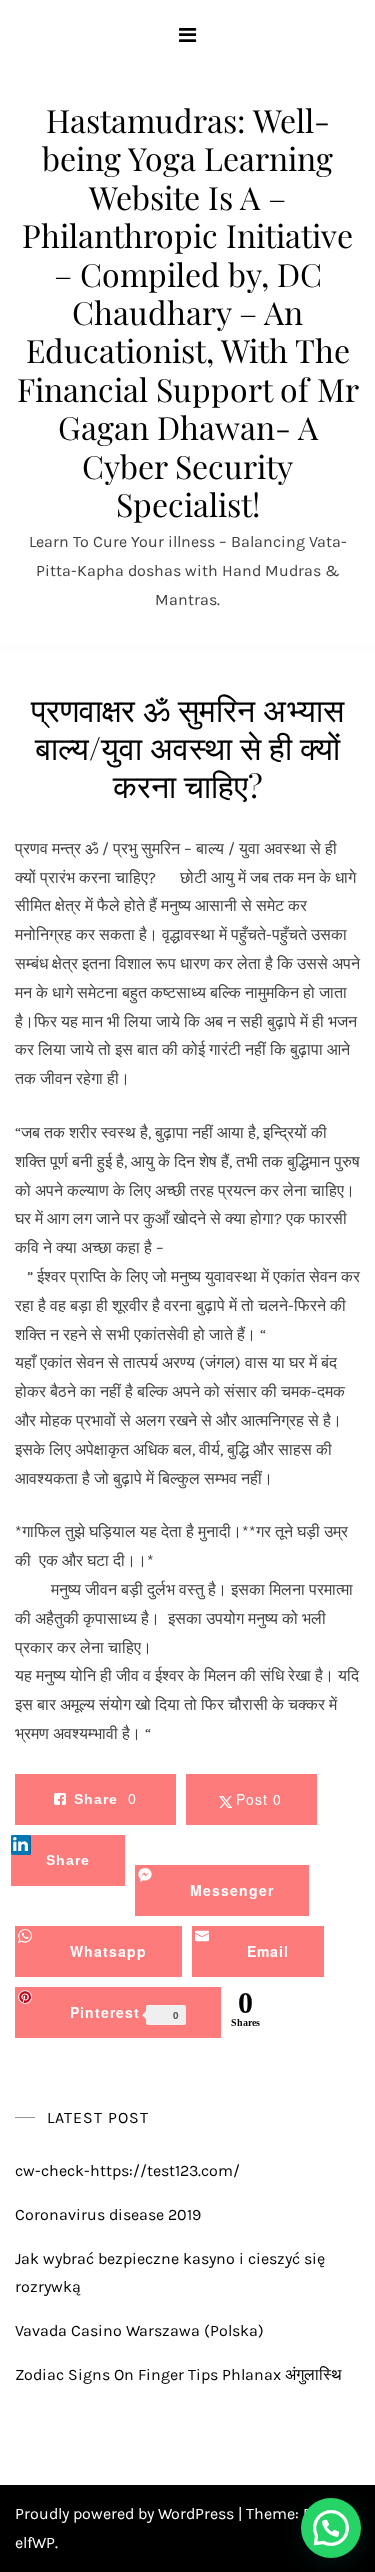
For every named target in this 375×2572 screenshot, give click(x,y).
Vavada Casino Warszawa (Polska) (139, 2330)
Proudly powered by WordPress (126, 2513)
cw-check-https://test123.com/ (127, 2170)
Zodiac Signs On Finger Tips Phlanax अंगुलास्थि (178, 2374)
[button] (331, 2528)
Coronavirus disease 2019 (108, 2214)
